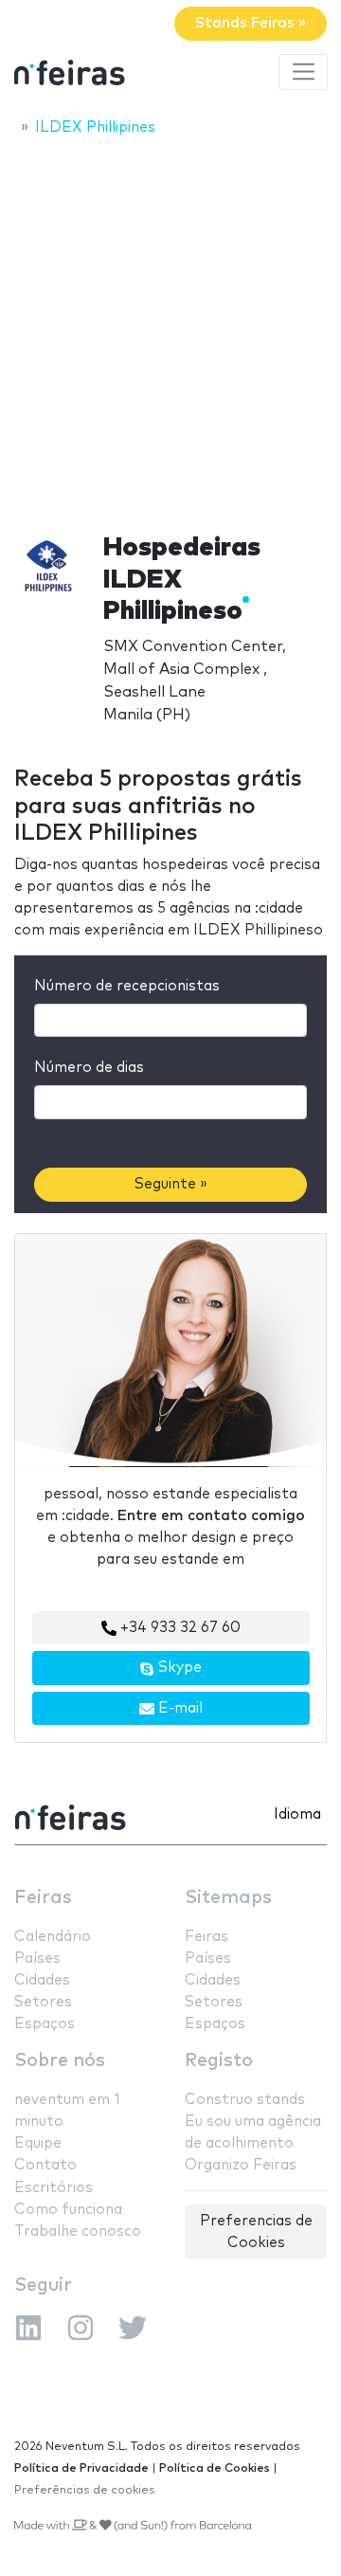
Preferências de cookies (85, 2490)
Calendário (53, 1937)
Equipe (38, 2143)
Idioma (297, 1814)
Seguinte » (171, 1184)
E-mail (179, 1708)
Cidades (42, 1980)
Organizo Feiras (241, 2165)
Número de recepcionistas (127, 986)
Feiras (43, 1898)
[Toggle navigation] (303, 72)
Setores (43, 2002)
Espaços (45, 2024)
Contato (45, 2165)
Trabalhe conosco (78, 2231)
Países (37, 1959)
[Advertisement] (170, 329)
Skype (178, 1668)
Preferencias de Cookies (256, 2232)
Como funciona (68, 2210)
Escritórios (54, 2188)
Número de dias (89, 1068)
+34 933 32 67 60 (179, 1628)
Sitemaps (228, 1898)
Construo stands (245, 2100)
